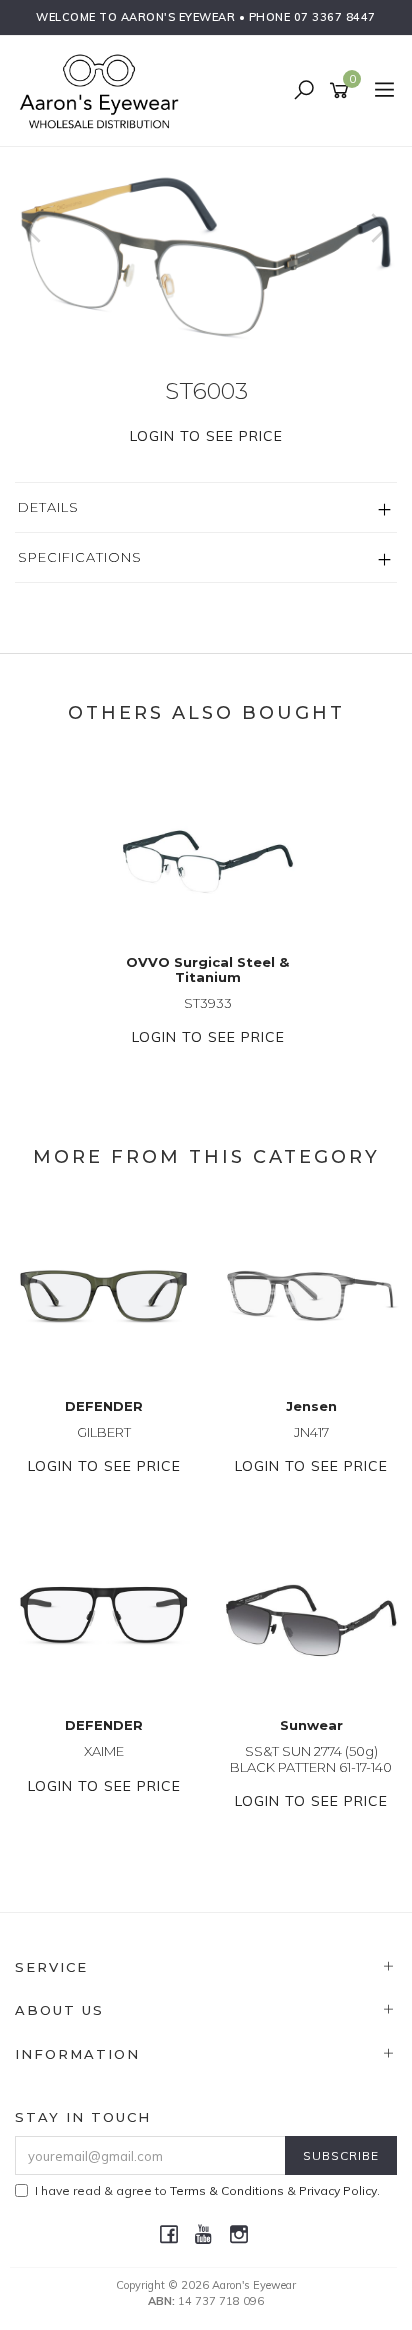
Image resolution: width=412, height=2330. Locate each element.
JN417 (311, 1432)
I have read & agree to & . (207, 2190)
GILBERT (104, 1432)
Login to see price (206, 436)
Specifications (80, 557)
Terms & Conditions (227, 2190)
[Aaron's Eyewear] (104, 90)
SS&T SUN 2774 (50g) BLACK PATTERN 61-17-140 (311, 1759)
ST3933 (208, 1003)
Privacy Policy (338, 2190)
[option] (206, 248)
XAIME (104, 1751)
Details (48, 507)
